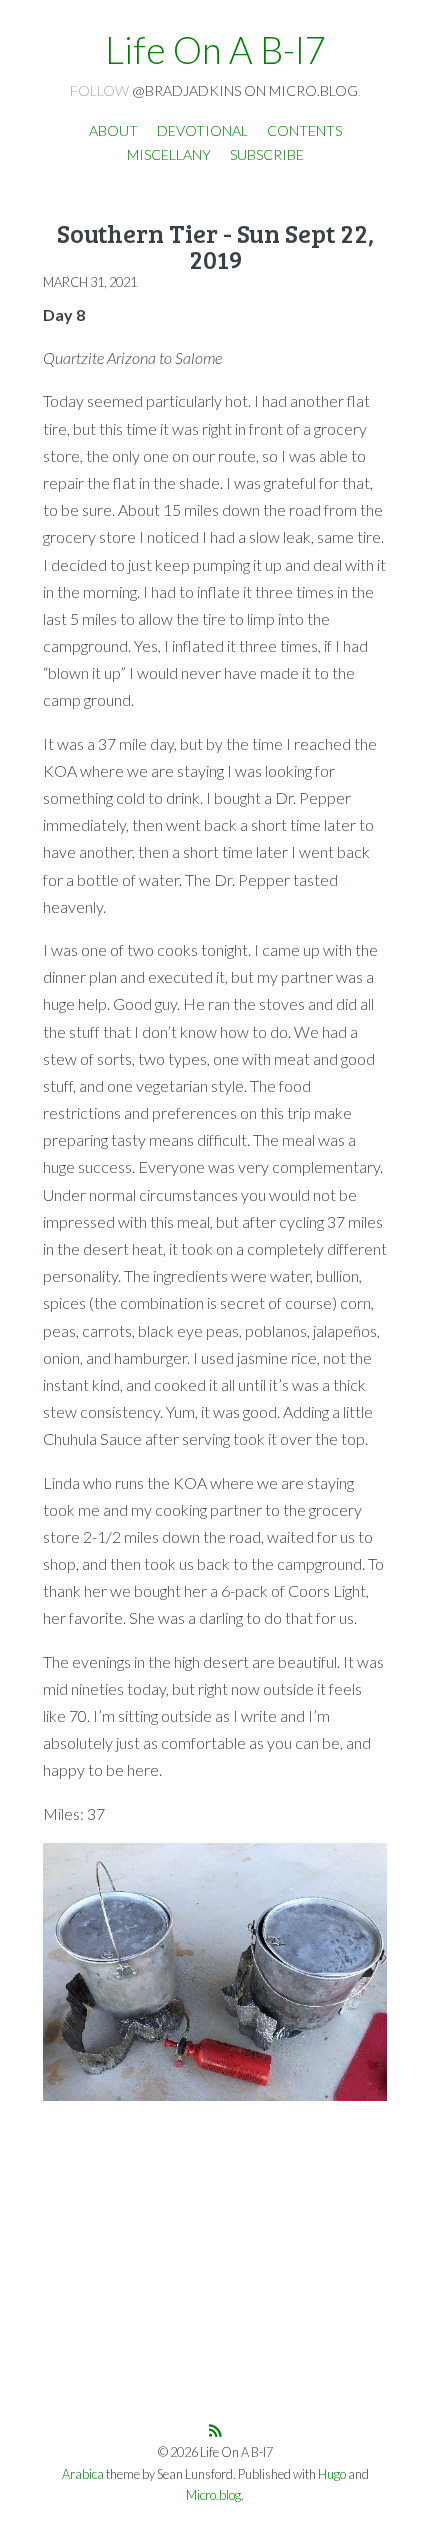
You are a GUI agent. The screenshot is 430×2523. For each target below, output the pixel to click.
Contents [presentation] (304, 130)
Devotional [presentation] (202, 130)
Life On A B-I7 (215, 50)
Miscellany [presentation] (169, 154)
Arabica (83, 2474)
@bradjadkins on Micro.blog (245, 90)
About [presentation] (113, 130)
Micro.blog (213, 2495)
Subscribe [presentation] (267, 154)
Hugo (332, 2474)
